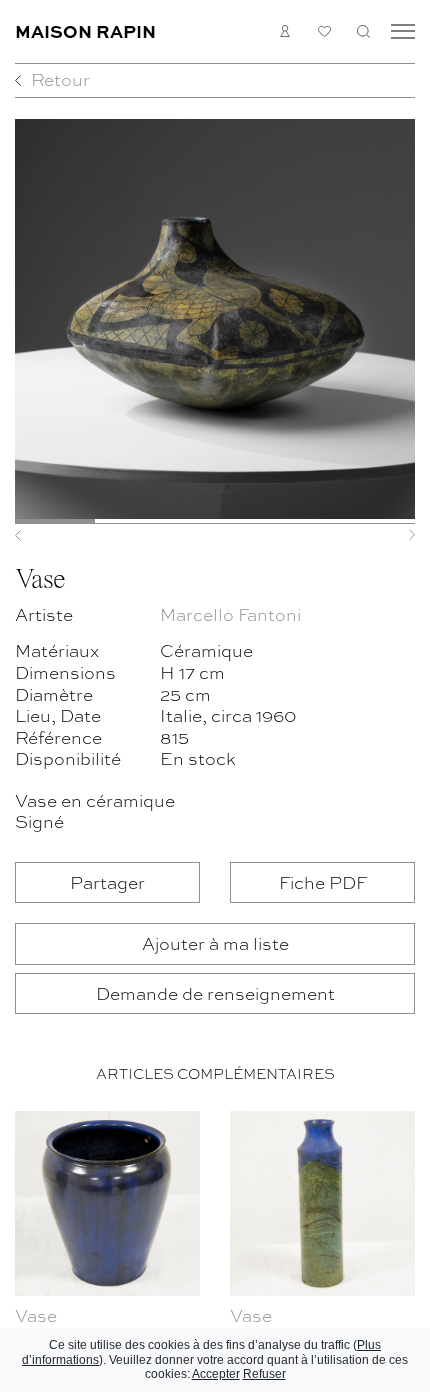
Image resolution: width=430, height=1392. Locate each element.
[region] (215, 1247)
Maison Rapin (85, 30)
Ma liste (324, 31)
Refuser (264, 1374)
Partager (107, 881)
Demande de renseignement (215, 992)
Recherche (363, 31)
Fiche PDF (323, 881)
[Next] (385, 535)
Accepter (216, 1374)
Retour (60, 78)
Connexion (285, 31)
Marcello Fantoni (230, 613)
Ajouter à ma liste (215, 942)
